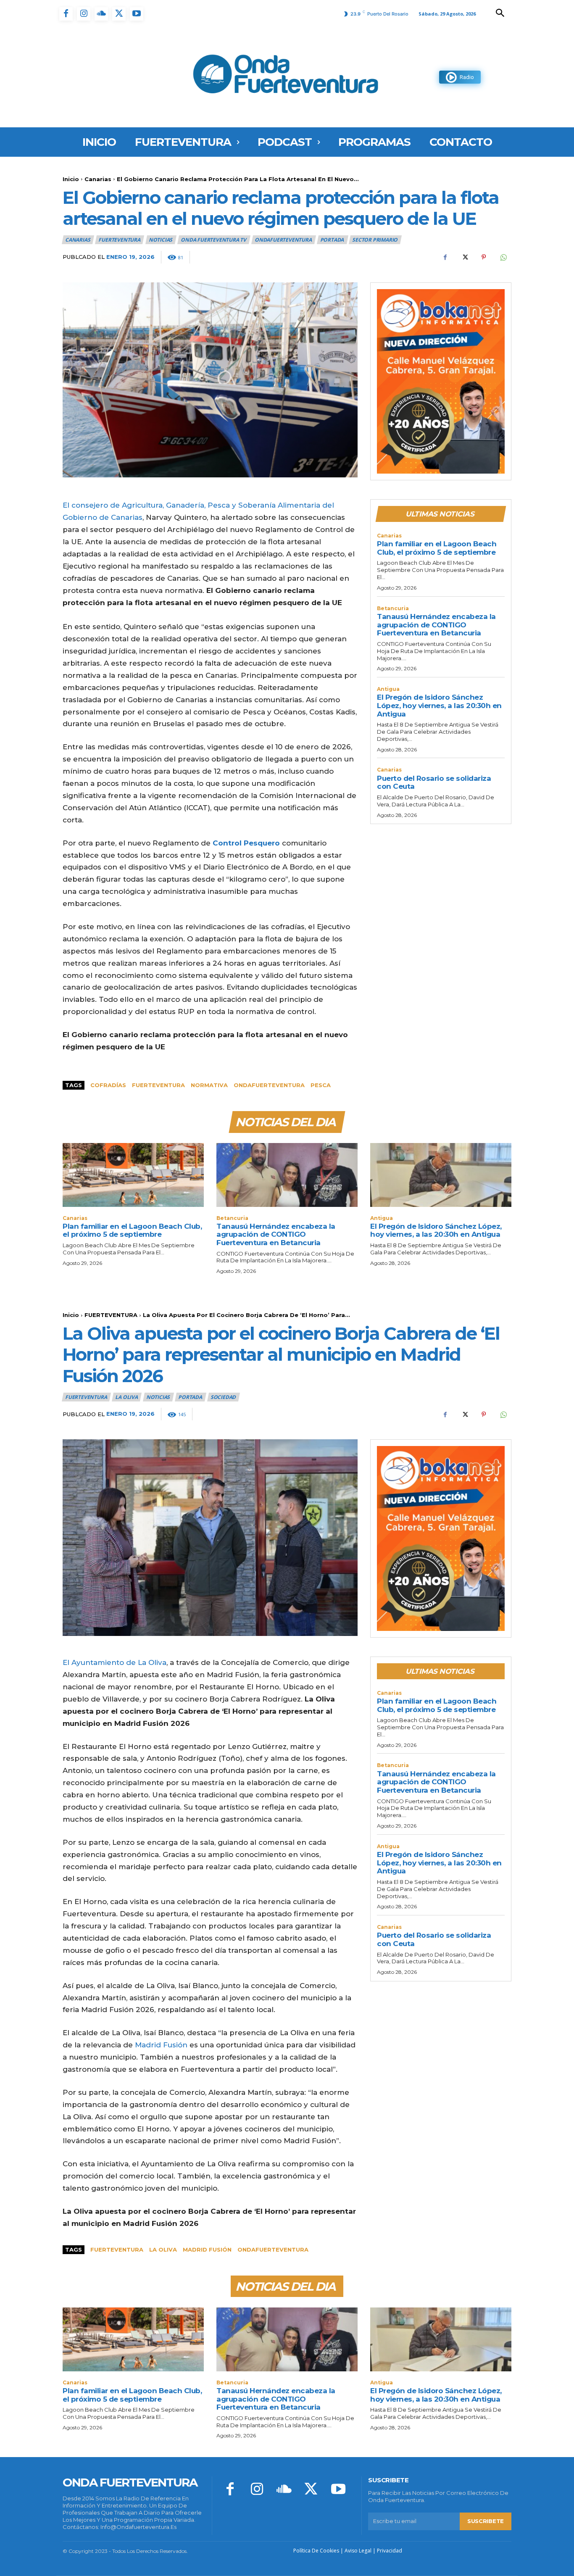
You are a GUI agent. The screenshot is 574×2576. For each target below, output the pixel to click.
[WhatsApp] (503, 257)
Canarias (98, 179)
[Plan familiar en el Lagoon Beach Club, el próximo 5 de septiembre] (133, 1175)
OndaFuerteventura (283, 240)
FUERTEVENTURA (119, 240)
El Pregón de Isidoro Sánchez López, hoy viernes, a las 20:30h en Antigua (439, 705)
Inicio (71, 179)
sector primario (375, 240)
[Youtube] (137, 14)
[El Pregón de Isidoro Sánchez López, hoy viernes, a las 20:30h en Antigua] (441, 1175)
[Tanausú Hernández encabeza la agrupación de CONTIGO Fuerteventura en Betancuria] (287, 1175)
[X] (119, 14)
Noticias (161, 240)
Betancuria (393, 608)
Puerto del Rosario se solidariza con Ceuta (434, 782)
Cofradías (108, 1085)
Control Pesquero (246, 843)
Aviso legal (358, 2551)
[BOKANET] (441, 382)
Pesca (321, 1085)
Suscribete (486, 2521)
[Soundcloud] (101, 14)
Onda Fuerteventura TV (213, 240)
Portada (332, 240)
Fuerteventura (158, 1085)
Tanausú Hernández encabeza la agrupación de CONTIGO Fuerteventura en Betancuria (436, 625)
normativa (209, 1085)
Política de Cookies (316, 2551)
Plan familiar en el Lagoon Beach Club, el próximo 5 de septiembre (437, 548)
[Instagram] (84, 14)
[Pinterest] (484, 257)
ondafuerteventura (269, 1085)
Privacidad (390, 2551)
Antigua (388, 689)
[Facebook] (66, 14)
